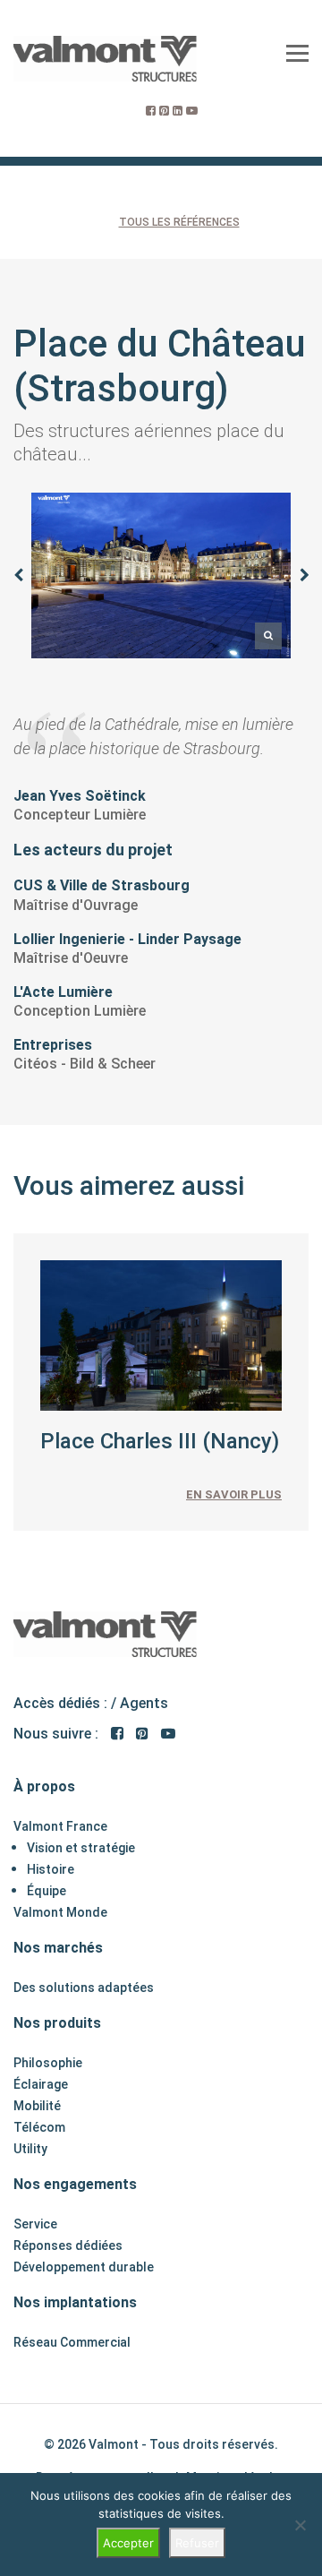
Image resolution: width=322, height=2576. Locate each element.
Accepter (128, 2543)
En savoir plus (234, 1494)
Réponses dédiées (68, 2245)
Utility (30, 2149)
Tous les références (179, 222)
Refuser (197, 2543)
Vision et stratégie (81, 1848)
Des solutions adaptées (84, 1988)
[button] (18, 575)
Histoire (51, 1869)
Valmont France (60, 1826)
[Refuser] (300, 2525)
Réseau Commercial (72, 2342)
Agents (144, 1703)
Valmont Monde (60, 1912)
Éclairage (41, 2084)
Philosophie (48, 2063)
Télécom (39, 2127)
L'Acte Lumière (63, 992)
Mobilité (37, 2106)
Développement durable (84, 2267)
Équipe (47, 1891)
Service (35, 2224)
